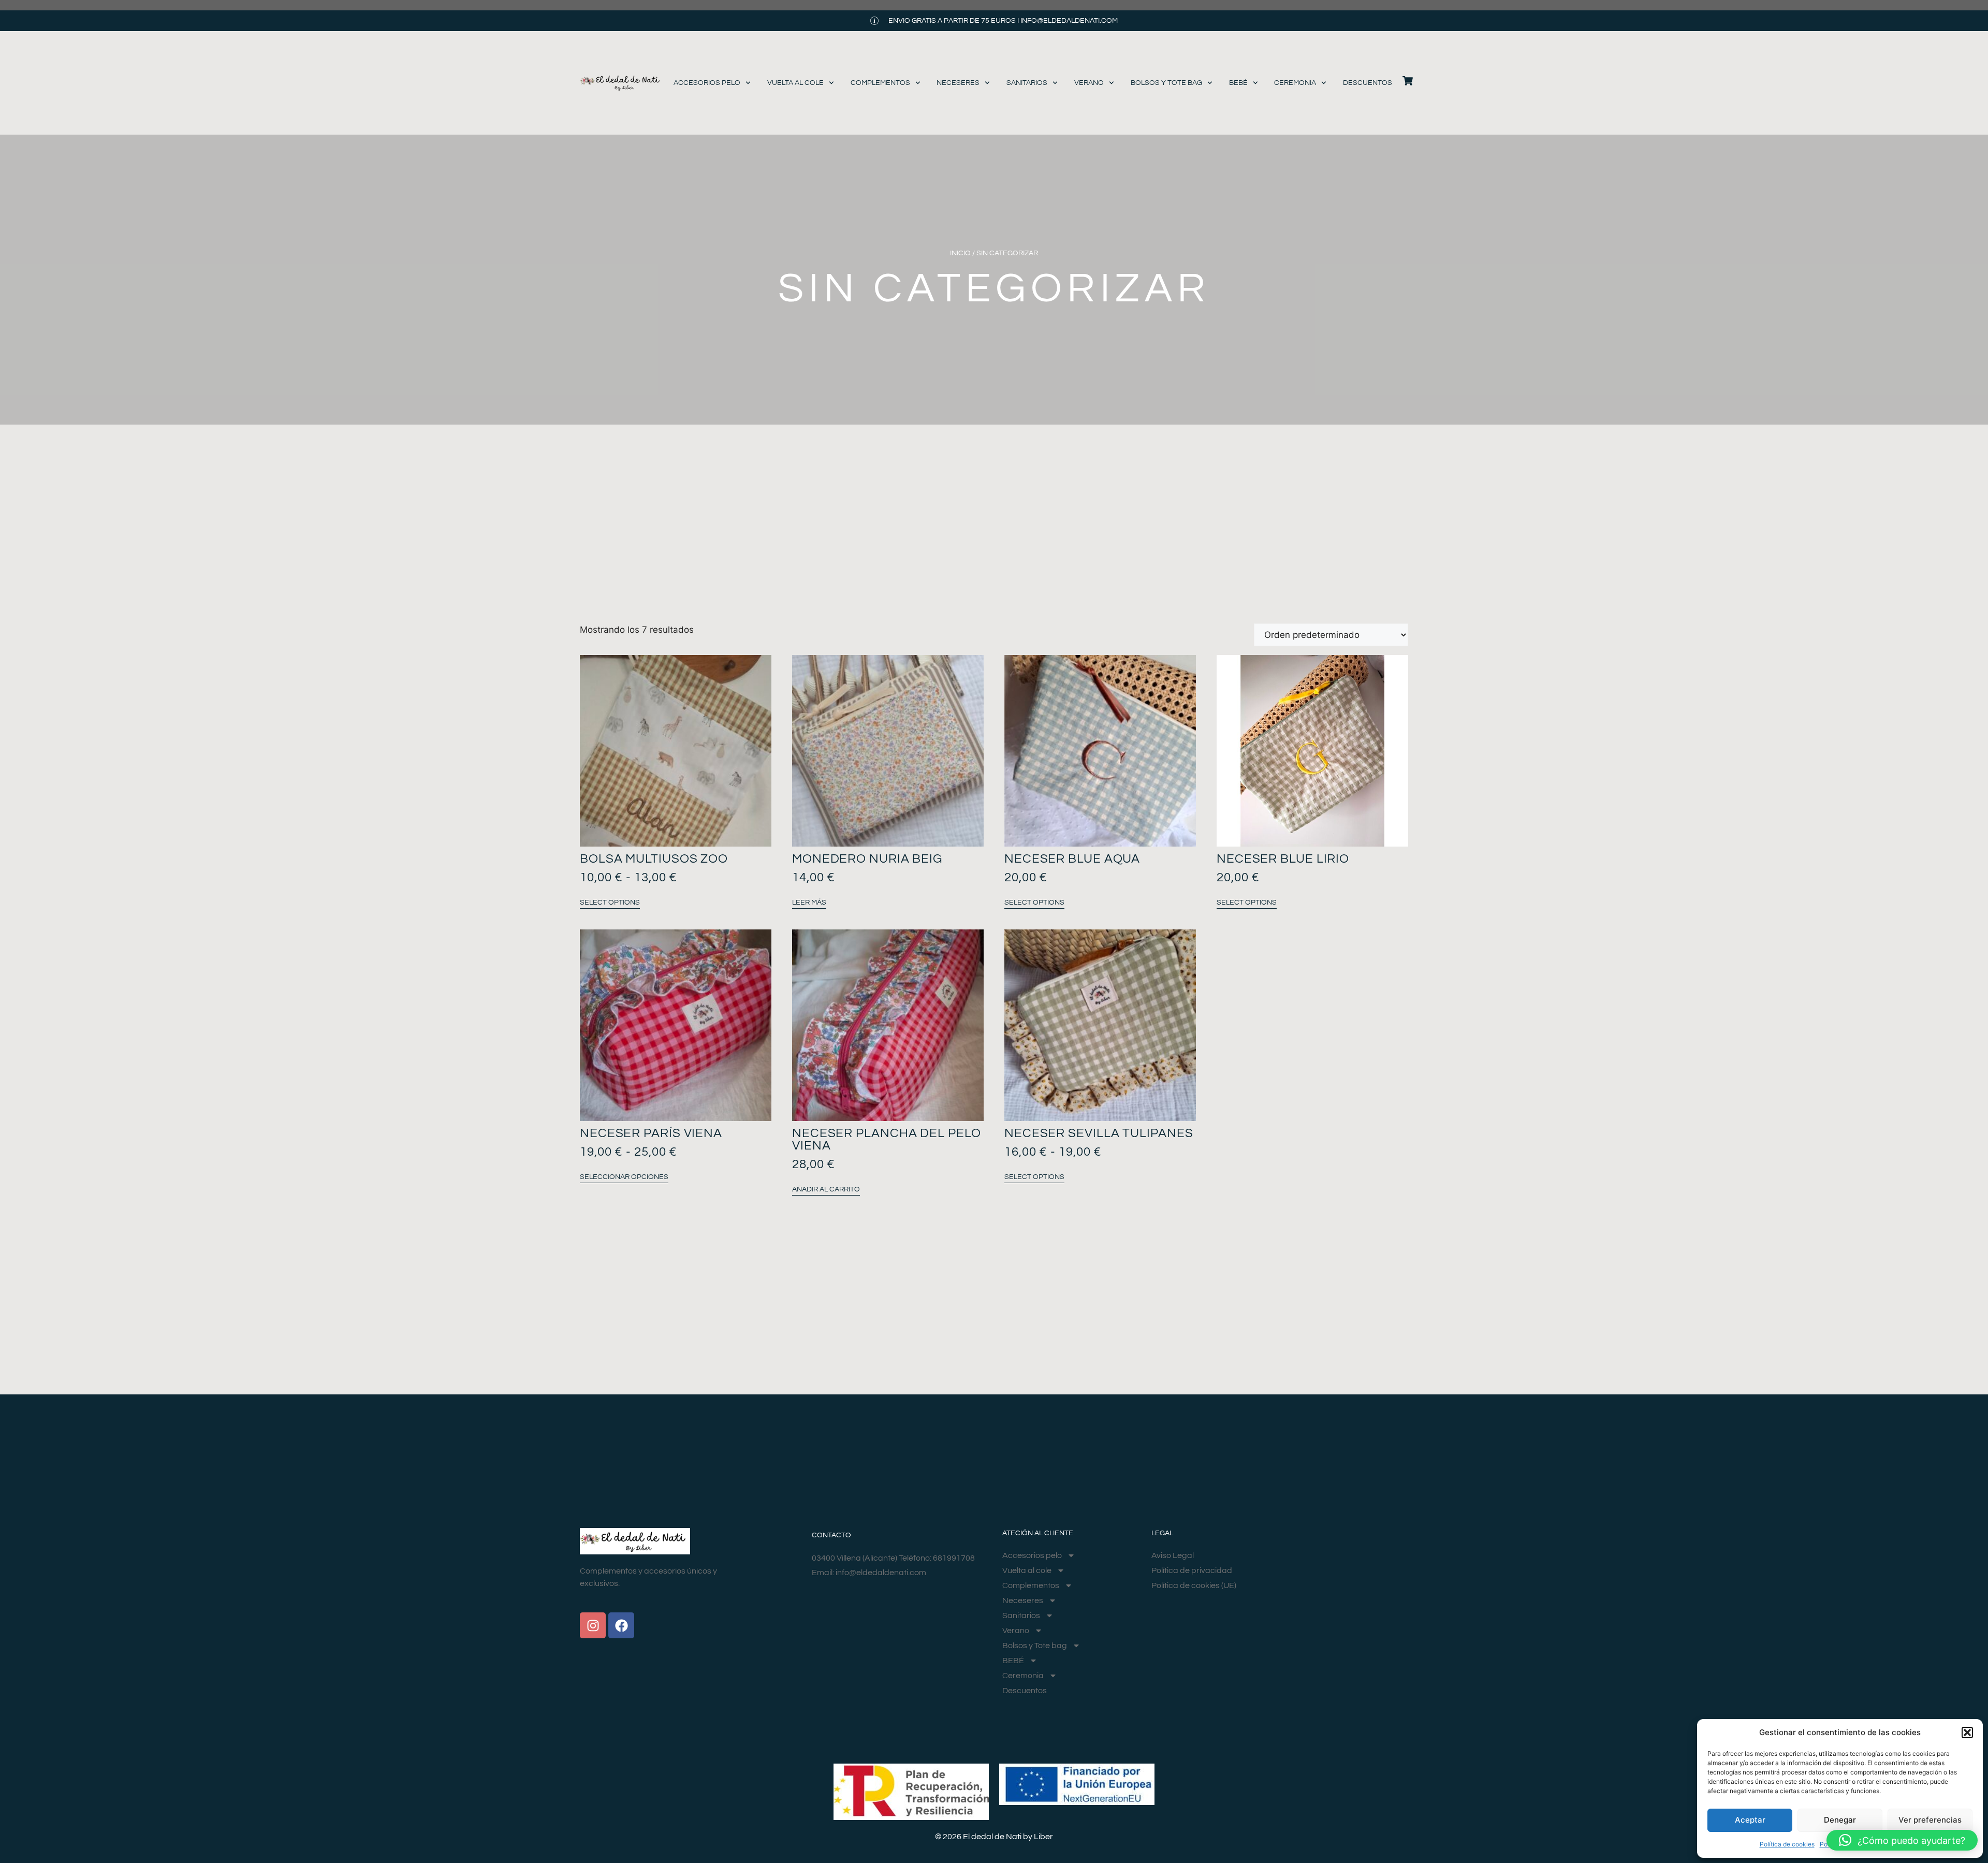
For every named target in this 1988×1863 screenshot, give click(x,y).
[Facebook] (621, 1625)
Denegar (1840, 1820)
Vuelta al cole (795, 83)
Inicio (960, 253)
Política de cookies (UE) (1194, 1585)
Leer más (809, 903)
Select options (610, 903)
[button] (1967, 1733)
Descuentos (1368, 83)
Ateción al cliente (1038, 1533)
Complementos (880, 83)
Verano (1089, 83)
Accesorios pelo (707, 83)
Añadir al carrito (826, 1189)
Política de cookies (1787, 1844)
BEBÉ (1238, 83)
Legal (1162, 1533)
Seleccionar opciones (624, 1177)
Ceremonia (1295, 83)
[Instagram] (593, 1625)
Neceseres (958, 83)
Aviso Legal (1173, 1555)
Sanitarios (1027, 83)
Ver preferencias (1930, 1820)
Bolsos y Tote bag (1166, 83)
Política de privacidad (1192, 1570)
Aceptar (1750, 1820)
